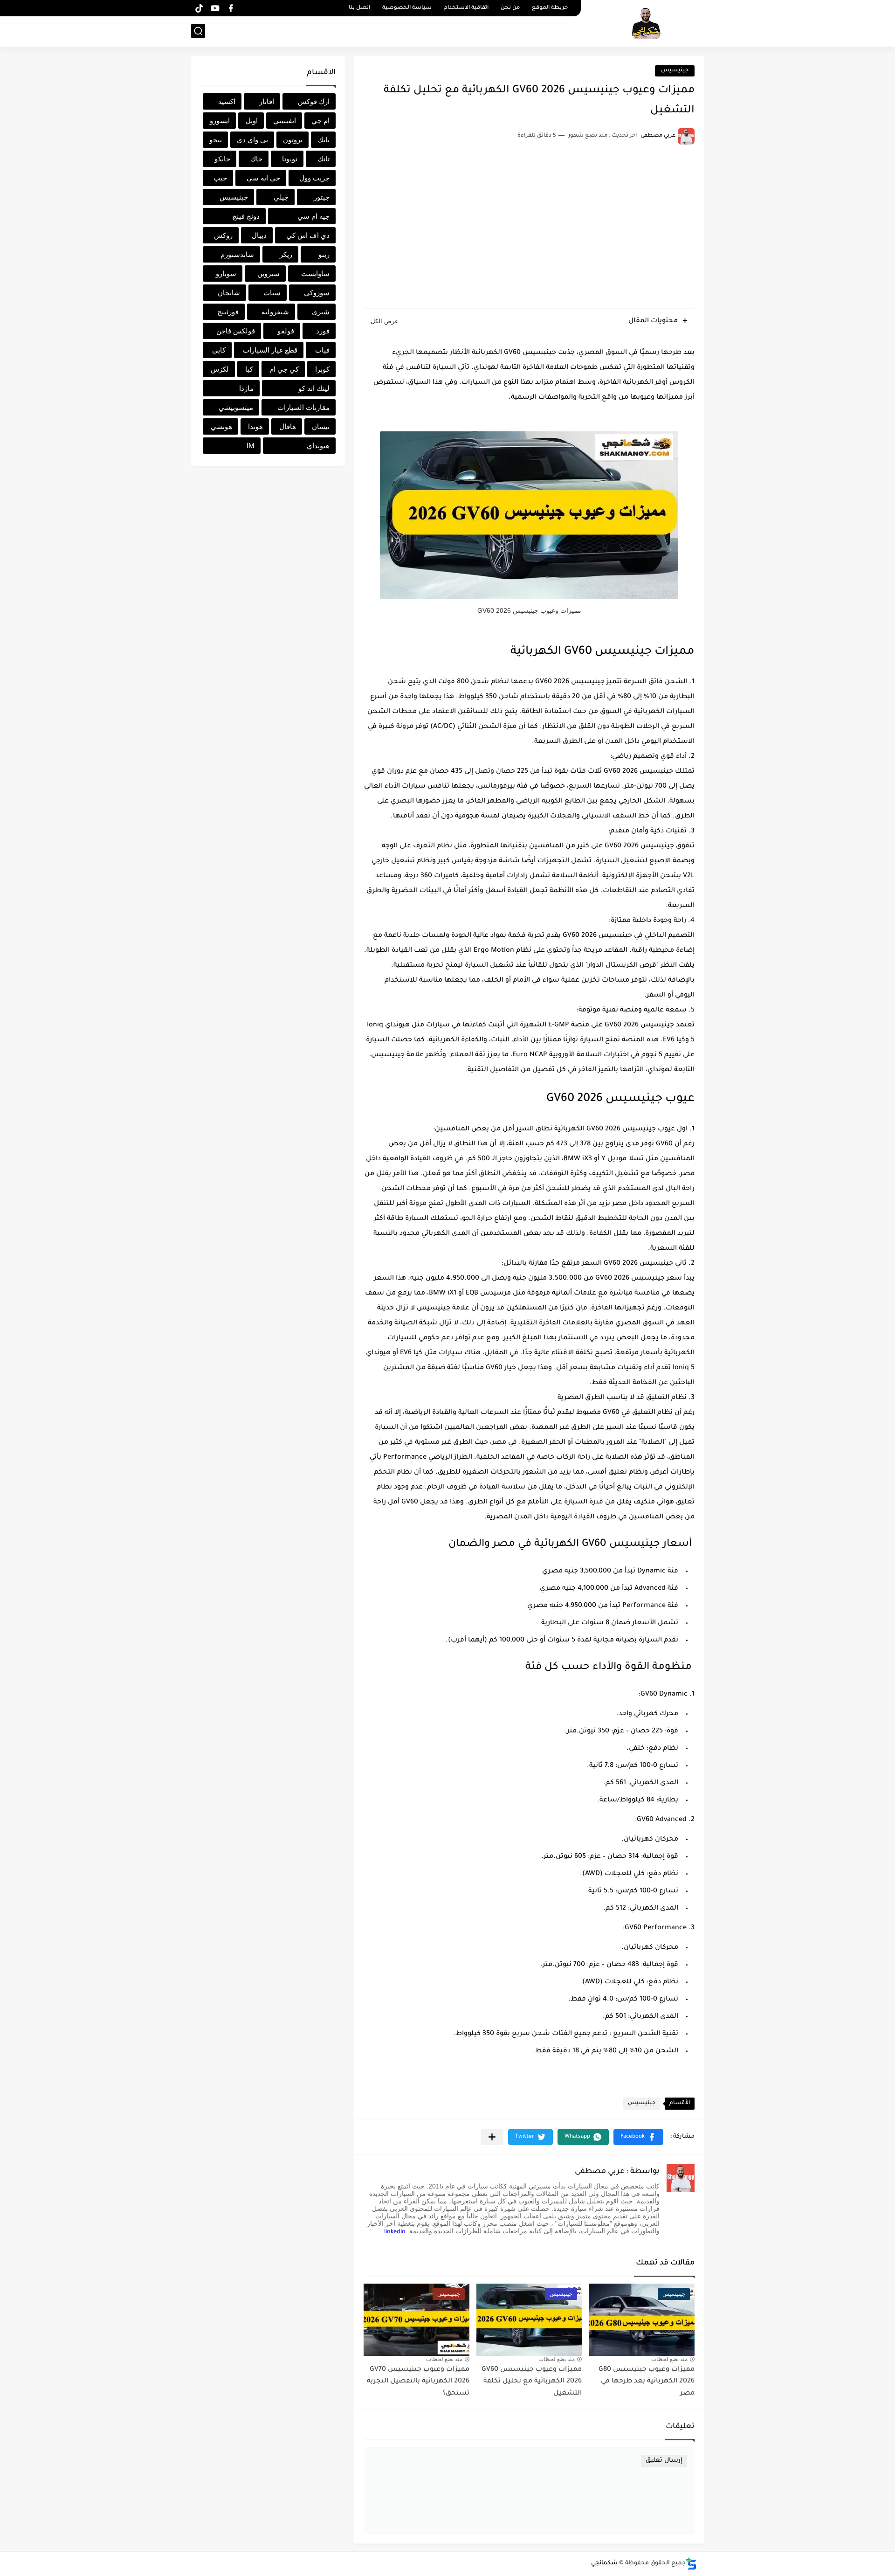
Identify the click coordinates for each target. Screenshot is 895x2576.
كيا (249, 369)
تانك (324, 159)
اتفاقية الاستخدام (466, 8)
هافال (288, 426)
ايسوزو (220, 121)
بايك (324, 140)
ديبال (259, 235)
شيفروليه (275, 312)
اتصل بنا (359, 8)
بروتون (293, 140)
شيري (321, 312)
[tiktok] (199, 8)
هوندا (255, 426)
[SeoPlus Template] (691, 2564)
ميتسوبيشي (236, 407)
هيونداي (318, 446)
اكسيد (227, 101)
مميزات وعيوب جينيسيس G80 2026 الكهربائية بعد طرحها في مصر (647, 2382)
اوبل (252, 121)
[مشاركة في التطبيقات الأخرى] (492, 2137)
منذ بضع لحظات (669, 2359)
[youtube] (215, 8)
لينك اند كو (314, 388)
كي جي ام (284, 369)
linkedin (395, 2232)
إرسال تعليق (664, 2461)
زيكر (286, 254)
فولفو (286, 331)
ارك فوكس (314, 101)
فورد (323, 331)
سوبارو (226, 274)
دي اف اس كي (308, 235)
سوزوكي (317, 293)
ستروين (268, 274)
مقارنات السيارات (303, 407)
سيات (272, 293)
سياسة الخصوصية (407, 8)
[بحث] (198, 31)
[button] (638, 2137)
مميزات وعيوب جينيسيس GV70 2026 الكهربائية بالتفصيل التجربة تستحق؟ (418, 2382)
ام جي (320, 121)
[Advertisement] (529, 236)
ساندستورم (237, 254)
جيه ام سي (313, 216)
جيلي (281, 197)
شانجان (229, 293)
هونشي (221, 426)
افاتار (267, 101)
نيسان (321, 426)
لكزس (220, 369)
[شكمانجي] (646, 22)
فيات (322, 350)
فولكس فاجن (236, 331)
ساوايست (315, 274)
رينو (324, 254)
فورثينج (228, 312)
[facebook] (231, 8)
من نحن (510, 8)
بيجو (216, 140)
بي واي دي (252, 140)
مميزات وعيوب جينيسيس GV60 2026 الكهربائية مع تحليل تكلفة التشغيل (532, 2382)
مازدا (246, 388)
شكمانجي (604, 2563)
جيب (220, 178)
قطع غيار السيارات (270, 350)
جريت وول (314, 178)
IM (251, 446)
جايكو (222, 159)
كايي (219, 350)
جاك (256, 159)
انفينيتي (285, 121)
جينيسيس (675, 71)
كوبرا (322, 369)
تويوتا (290, 159)
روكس (223, 235)
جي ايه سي (263, 178)
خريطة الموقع (550, 8)
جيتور (322, 197)
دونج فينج (246, 216)
